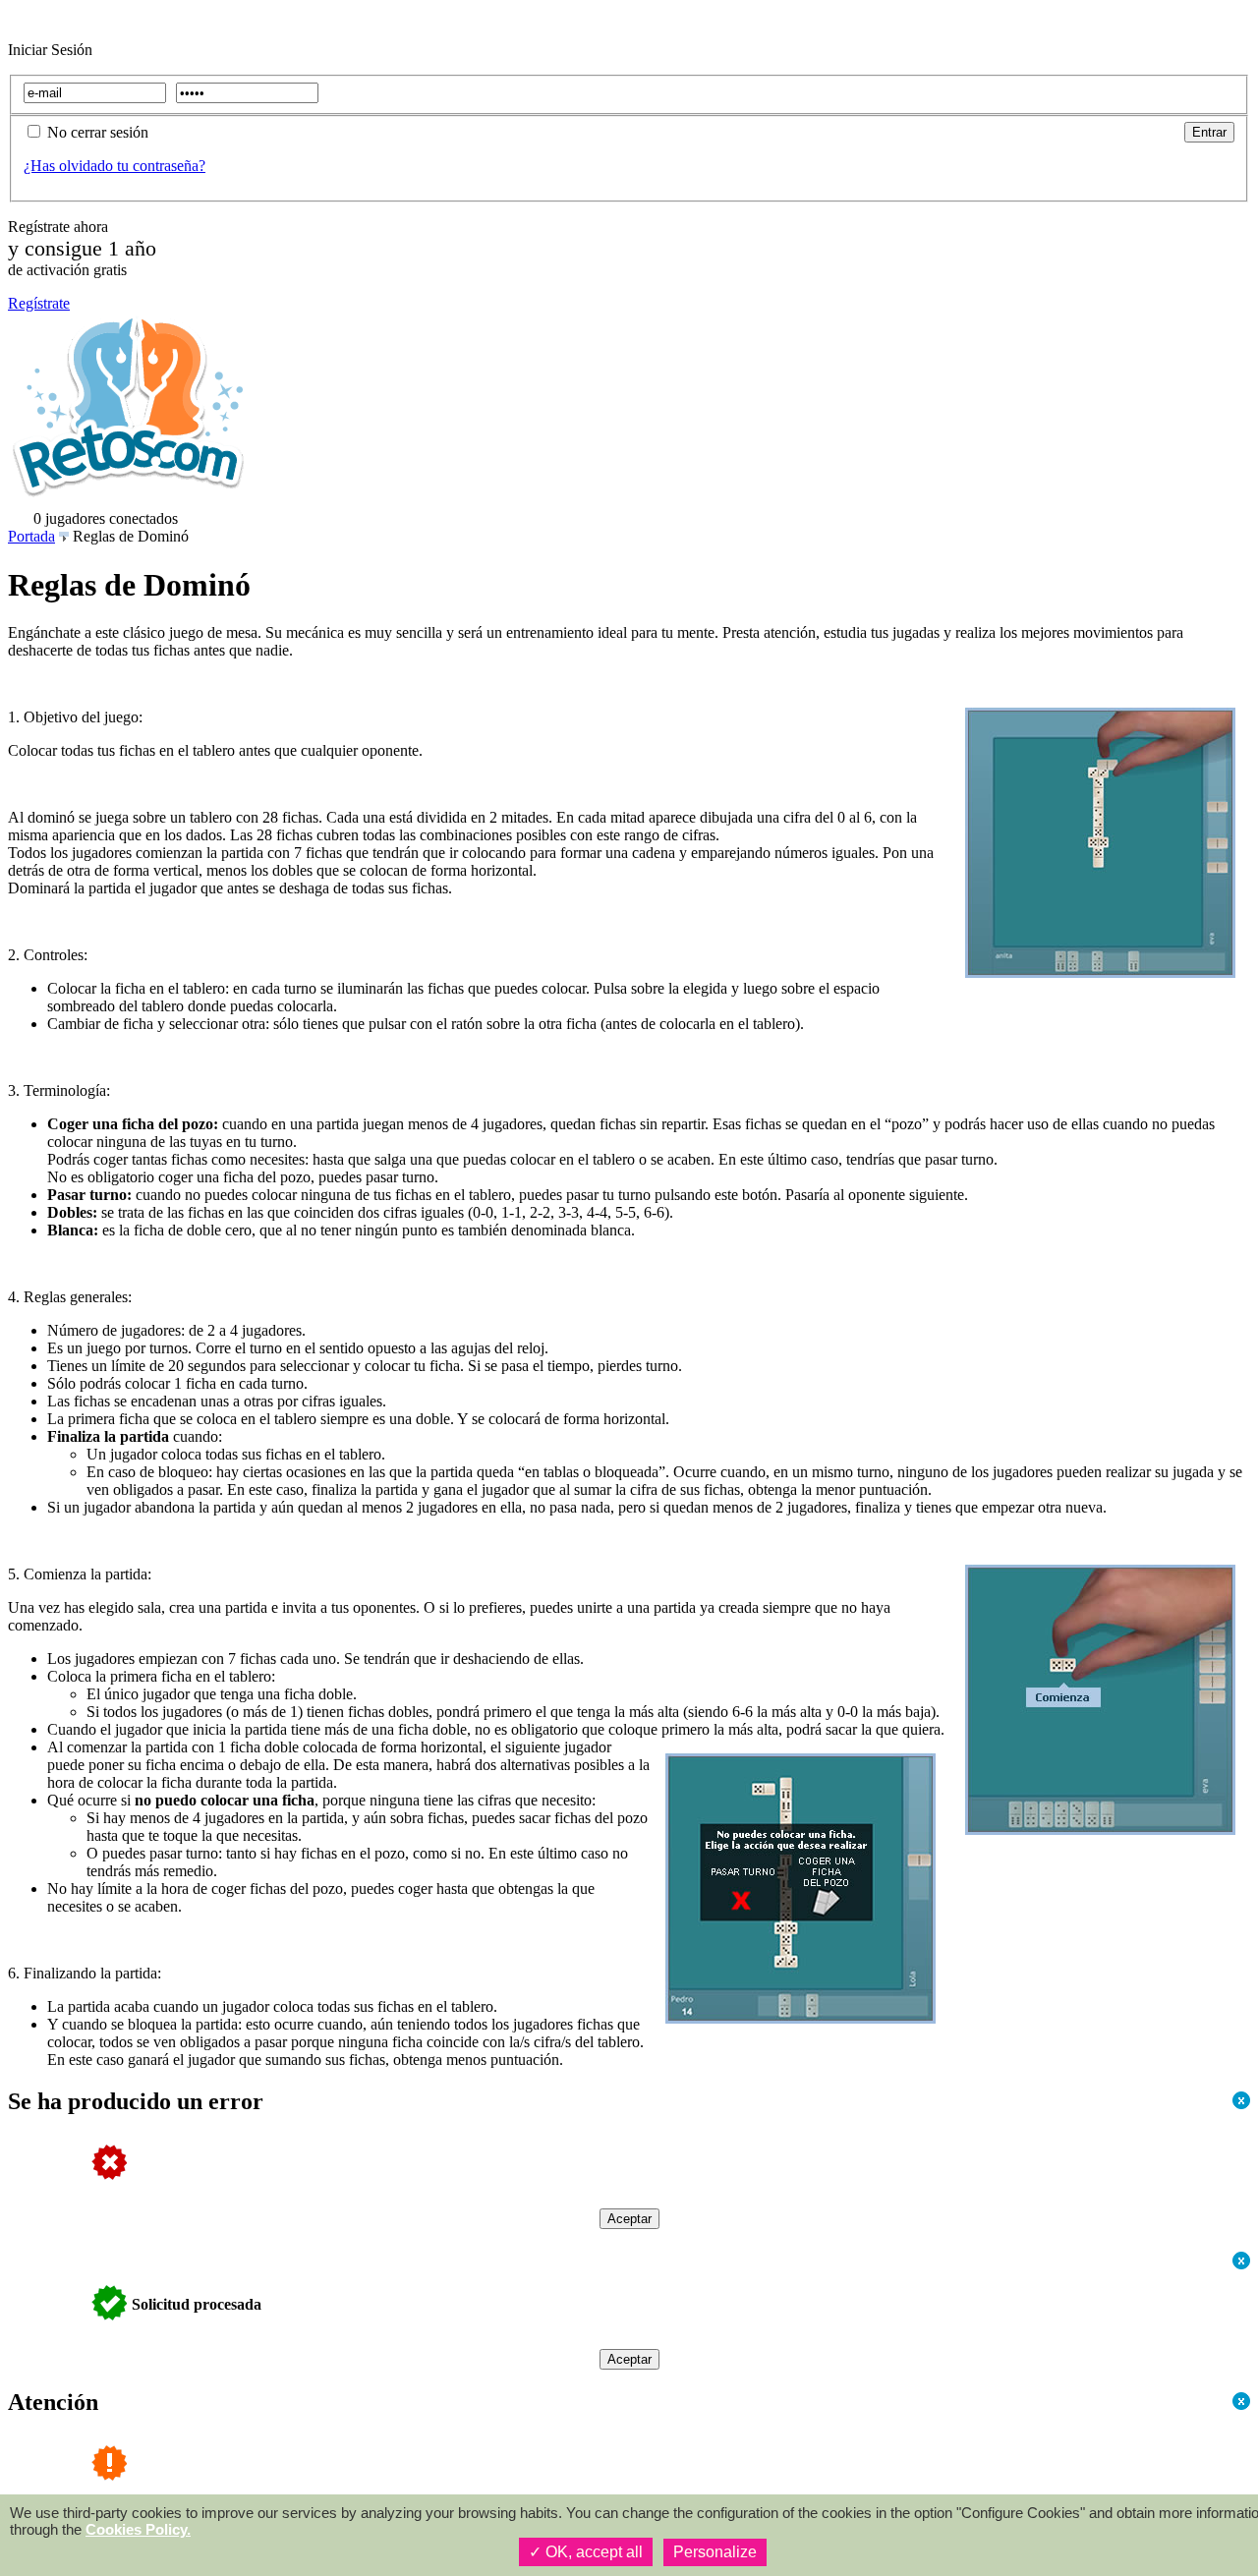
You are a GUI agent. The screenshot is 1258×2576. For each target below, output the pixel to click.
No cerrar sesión (98, 132)
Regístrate (39, 303)
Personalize (715, 2552)
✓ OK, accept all (586, 2552)
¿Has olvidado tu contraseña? (114, 166)
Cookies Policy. (138, 2529)
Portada (31, 536)
